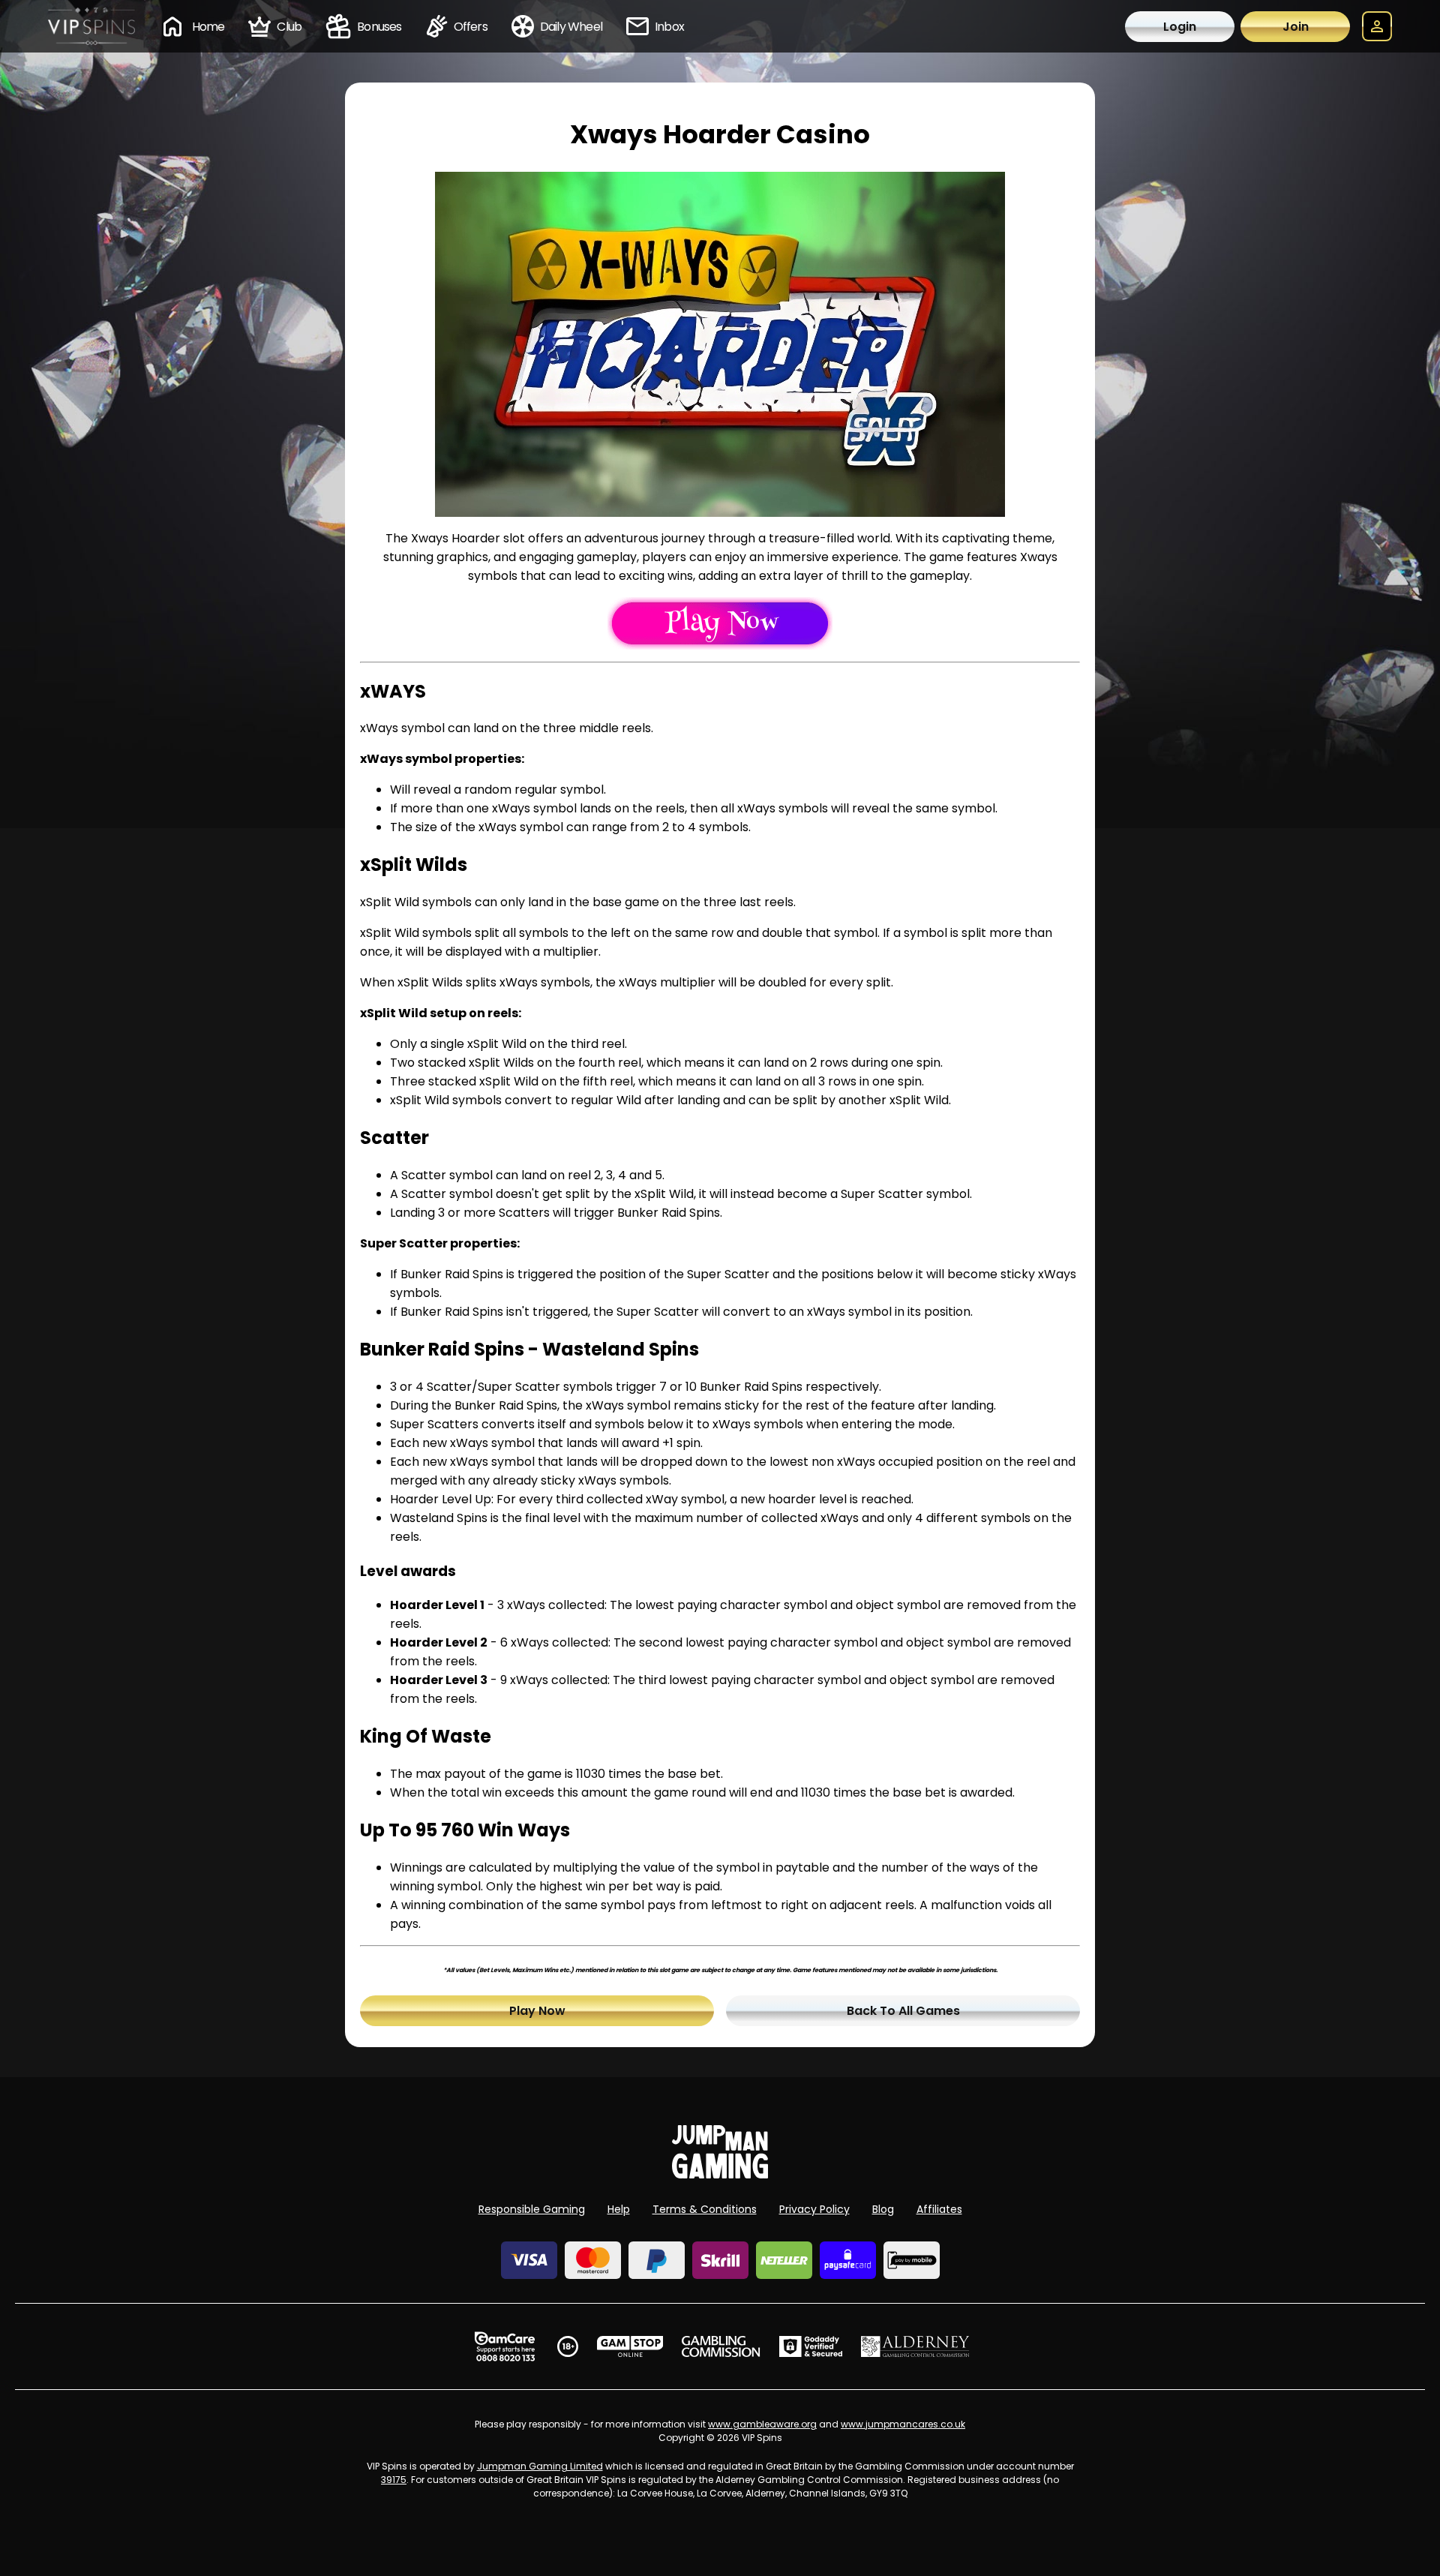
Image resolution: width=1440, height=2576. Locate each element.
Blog (883, 2209)
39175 (394, 2480)
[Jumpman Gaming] (720, 2174)
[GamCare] (505, 2346)
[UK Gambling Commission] (721, 2346)
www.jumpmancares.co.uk (903, 2424)
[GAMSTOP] (630, 2346)
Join (1296, 27)
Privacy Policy (814, 2209)
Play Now (537, 2011)
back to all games (903, 2011)
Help (619, 2209)
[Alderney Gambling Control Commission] (915, 2346)
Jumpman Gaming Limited (540, 2466)
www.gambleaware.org (762, 2424)
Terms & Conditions (705, 2209)
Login (1180, 27)
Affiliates (939, 2209)
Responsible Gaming (532, 2209)
